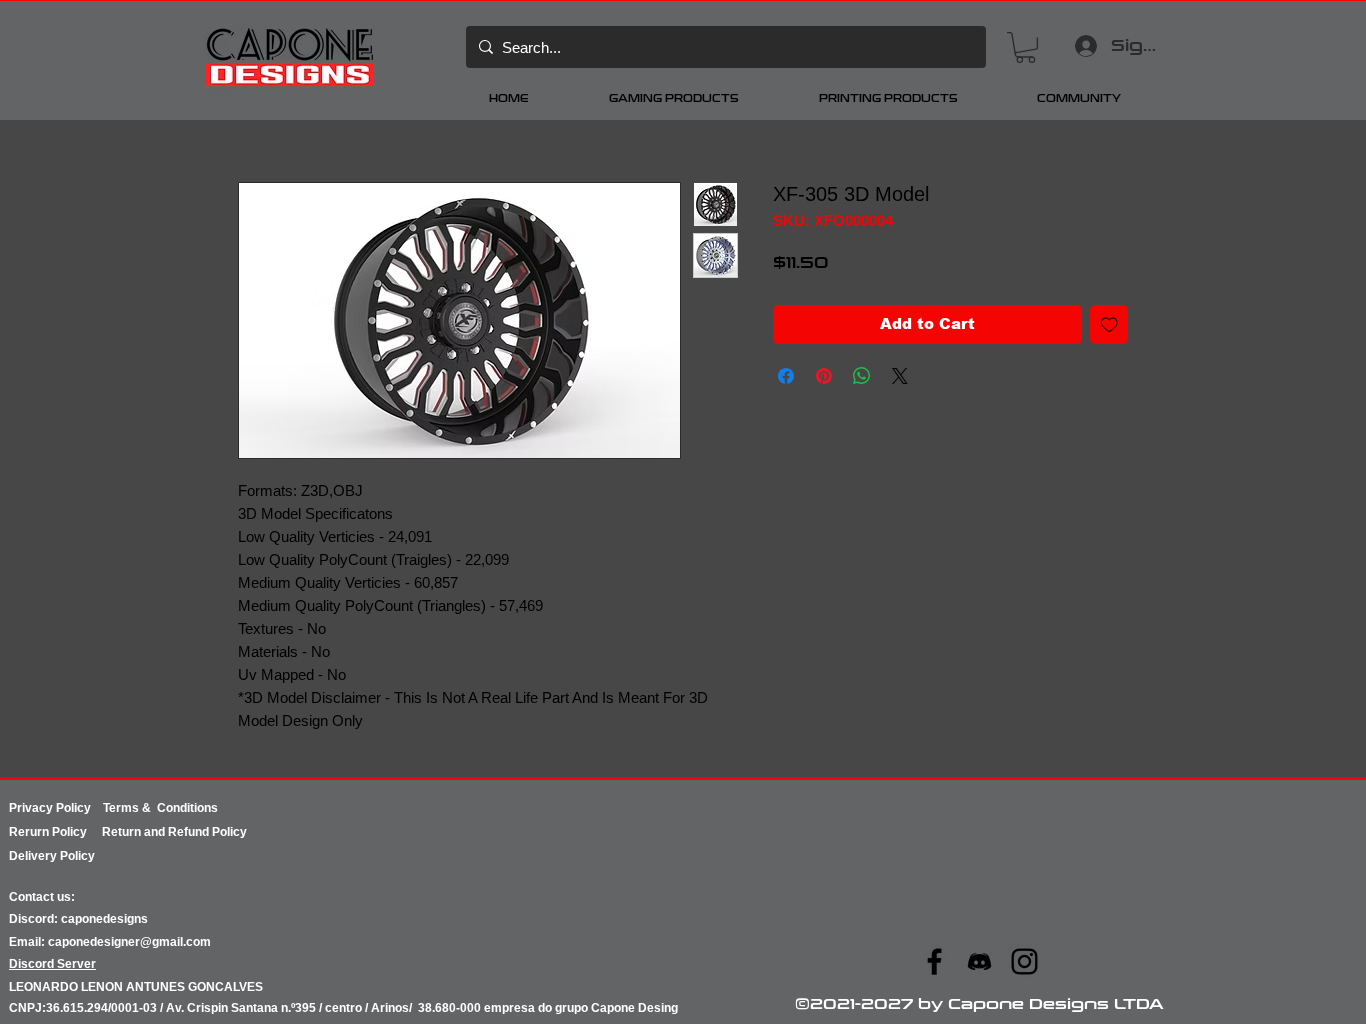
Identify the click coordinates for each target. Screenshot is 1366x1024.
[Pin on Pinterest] (824, 376)
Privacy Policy (56, 808)
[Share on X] (900, 376)
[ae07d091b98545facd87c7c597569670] (979, 961)
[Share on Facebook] (786, 376)
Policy (77, 832)
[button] (1025, 47)
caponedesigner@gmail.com (129, 942)
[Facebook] (934, 961)
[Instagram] (1024, 961)
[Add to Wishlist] (1109, 324)
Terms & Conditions (160, 808)
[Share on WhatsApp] (862, 376)
